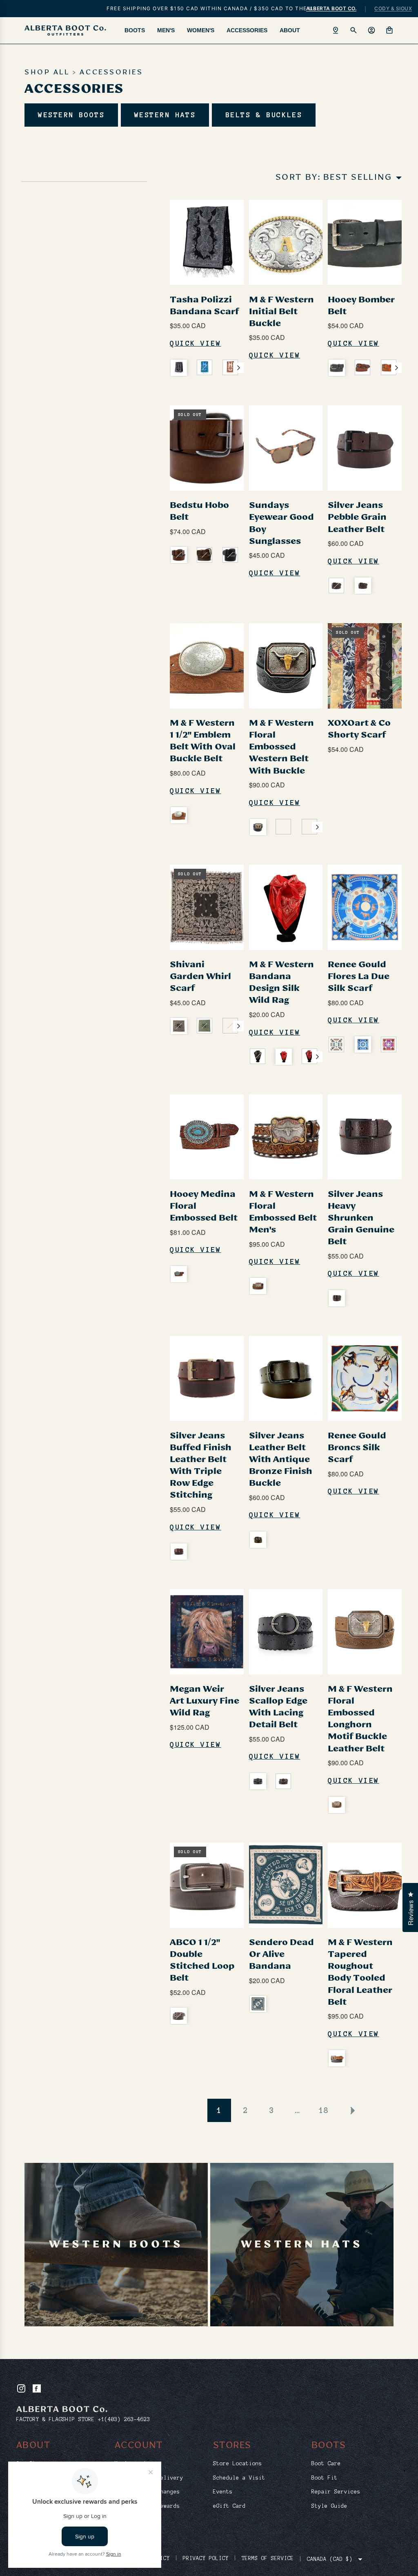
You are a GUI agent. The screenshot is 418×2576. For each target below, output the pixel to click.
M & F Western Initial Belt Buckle (281, 312)
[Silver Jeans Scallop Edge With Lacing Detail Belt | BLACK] (258, 1781)
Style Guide (329, 2506)
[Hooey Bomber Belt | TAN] (389, 367)
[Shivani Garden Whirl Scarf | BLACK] (179, 1026)
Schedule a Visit (239, 2478)
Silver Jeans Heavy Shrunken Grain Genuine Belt (361, 1218)
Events (223, 2492)
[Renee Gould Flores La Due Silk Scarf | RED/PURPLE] (389, 1044)
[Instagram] (21, 2388)
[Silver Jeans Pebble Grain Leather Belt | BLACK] (336, 586)
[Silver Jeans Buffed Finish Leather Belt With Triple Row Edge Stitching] (207, 1378)
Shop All (47, 73)
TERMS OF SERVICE (268, 2558)
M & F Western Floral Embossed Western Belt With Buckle (281, 747)
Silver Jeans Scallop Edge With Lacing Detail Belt (278, 1707)
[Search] (354, 30)
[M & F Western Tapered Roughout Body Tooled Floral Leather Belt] (365, 1885)
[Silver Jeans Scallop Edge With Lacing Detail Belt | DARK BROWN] (283, 1781)
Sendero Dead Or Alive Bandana (281, 1954)
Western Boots (71, 115)
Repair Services (336, 2492)
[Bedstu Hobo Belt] (207, 448)
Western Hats (165, 115)
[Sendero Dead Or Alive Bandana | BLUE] (258, 2004)
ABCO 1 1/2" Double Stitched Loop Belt (202, 1960)
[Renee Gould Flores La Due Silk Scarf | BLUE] (363, 1044)
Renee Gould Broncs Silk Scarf (357, 1448)
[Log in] (371, 30)
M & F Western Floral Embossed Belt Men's (283, 1212)
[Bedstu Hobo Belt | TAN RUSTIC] (179, 555)
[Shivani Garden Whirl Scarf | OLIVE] (205, 1026)
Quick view (196, 343)
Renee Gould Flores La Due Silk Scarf (359, 977)
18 (324, 2110)
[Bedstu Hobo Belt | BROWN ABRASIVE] (205, 555)
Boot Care (326, 2464)
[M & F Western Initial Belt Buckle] (286, 242)
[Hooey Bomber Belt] (365, 242)
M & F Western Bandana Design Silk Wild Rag (281, 983)
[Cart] (389, 30)
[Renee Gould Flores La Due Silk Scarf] (365, 907)
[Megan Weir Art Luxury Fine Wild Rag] (207, 1632)
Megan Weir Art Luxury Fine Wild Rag (205, 1701)
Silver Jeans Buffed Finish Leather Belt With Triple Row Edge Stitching (201, 1466)
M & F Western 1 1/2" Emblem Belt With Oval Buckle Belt (203, 741)
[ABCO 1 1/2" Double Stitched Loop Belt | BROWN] (179, 2016)
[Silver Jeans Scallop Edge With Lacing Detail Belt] (286, 1632)
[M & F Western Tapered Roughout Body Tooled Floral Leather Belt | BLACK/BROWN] (337, 2058)
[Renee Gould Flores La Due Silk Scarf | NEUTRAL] (336, 1044)
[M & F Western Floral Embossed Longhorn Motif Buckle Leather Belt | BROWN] (337, 1805)
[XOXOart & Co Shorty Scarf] (365, 666)
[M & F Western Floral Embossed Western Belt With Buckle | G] (283, 827)
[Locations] (336, 30)
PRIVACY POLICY (206, 2558)
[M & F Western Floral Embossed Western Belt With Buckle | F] (258, 827)
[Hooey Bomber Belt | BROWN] (362, 367)
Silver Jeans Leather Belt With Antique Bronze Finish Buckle (281, 1460)
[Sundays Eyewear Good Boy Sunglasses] (286, 448)
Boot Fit (325, 2478)
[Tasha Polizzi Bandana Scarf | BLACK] (179, 368)
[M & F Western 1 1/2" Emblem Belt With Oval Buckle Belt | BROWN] (179, 815)
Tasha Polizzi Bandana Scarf (204, 306)
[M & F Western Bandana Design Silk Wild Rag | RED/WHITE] (284, 1057)
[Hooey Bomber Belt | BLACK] (337, 368)
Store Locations (238, 2464)
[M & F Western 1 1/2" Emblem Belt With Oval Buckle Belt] (207, 666)
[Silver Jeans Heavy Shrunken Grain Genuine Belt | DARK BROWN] (337, 1298)
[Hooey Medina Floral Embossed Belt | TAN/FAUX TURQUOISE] (179, 1274)
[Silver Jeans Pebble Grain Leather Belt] (365, 448)
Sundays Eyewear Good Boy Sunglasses (281, 523)
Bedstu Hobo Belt (199, 511)
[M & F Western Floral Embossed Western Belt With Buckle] (286, 666)
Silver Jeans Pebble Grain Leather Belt (357, 517)
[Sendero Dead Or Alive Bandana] (286, 1885)
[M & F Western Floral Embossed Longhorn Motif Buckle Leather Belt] (365, 1632)
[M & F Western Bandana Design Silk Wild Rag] (286, 907)
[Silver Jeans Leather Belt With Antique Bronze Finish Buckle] (286, 1378)
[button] (238, 368)
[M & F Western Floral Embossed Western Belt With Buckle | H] (309, 827)
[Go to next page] (352, 2111)
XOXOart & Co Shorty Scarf (359, 729)
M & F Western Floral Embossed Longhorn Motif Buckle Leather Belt (360, 1719)
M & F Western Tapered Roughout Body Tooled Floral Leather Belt (360, 1972)
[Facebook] (37, 2388)
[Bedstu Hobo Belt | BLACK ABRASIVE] (230, 555)
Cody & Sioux (393, 8)
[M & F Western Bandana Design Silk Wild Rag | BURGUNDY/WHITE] (309, 1056)
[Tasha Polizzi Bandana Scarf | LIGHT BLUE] (205, 367)
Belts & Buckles (264, 115)
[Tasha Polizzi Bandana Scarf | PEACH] (230, 367)
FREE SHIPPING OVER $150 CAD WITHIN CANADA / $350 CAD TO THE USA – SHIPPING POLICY (211, 8)
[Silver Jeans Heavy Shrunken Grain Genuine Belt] (365, 1137)
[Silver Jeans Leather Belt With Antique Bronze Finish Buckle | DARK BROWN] (258, 1540)
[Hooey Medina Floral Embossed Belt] (207, 1137)
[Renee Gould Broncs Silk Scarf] (365, 1378)
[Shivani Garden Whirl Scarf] (207, 907)
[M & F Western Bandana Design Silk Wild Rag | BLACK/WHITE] (258, 1056)
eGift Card (229, 2506)
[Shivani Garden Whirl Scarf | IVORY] (230, 1026)
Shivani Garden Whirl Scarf (200, 977)
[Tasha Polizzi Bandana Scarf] (207, 242)
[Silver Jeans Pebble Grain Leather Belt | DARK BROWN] (363, 586)
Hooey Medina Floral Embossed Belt (204, 1206)
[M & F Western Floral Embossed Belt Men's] (286, 1137)
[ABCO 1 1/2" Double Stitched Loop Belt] (207, 1885)
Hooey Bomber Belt (361, 306)
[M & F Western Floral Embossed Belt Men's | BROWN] (258, 1286)
